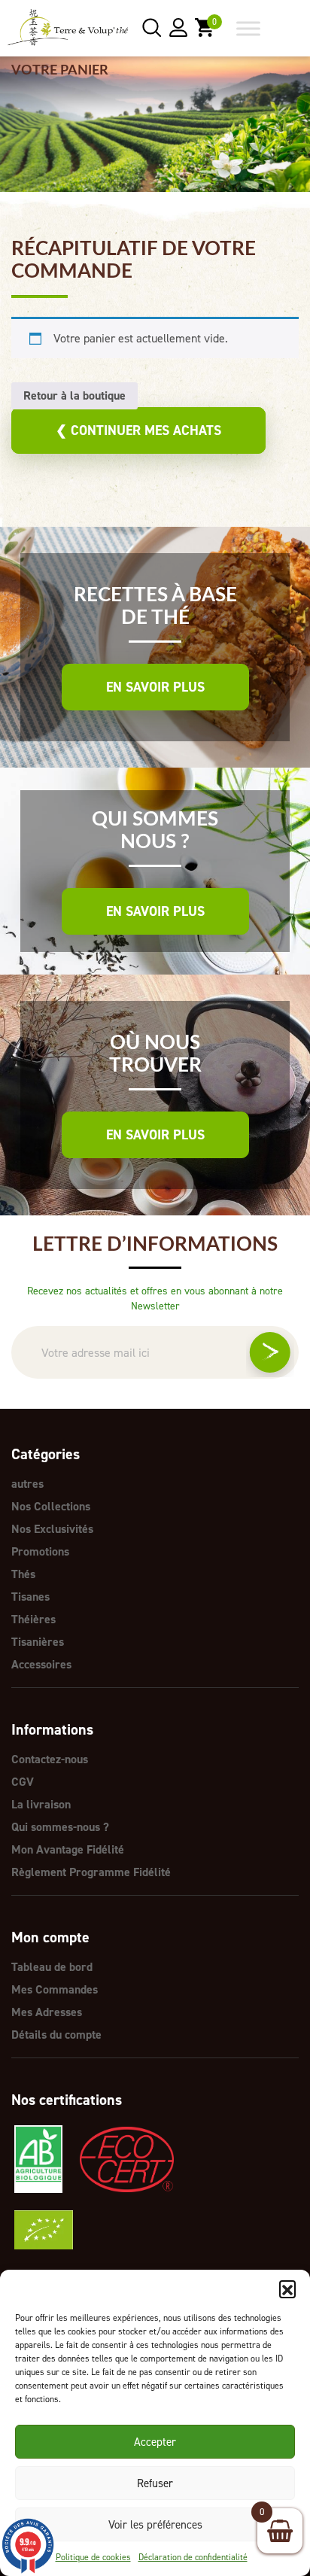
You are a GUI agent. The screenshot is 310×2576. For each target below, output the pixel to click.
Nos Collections (51, 1506)
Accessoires (41, 1664)
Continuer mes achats (138, 430)
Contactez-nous (50, 1759)
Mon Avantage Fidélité (68, 1849)
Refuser (155, 2483)
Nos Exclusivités (52, 1529)
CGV (23, 1782)
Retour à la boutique (74, 395)
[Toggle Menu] (248, 28)
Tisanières (38, 1642)
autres (27, 1484)
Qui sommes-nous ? (60, 1827)
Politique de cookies (93, 2557)
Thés (23, 1574)
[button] (287, 2289)
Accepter (155, 2442)
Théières (33, 1619)
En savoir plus (155, 687)
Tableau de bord (52, 1967)
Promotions (40, 1551)
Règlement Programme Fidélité (91, 1872)
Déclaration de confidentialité (193, 2557)
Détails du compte (56, 2035)
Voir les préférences (155, 2525)
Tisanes (30, 1597)
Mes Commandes (55, 1989)
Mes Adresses (47, 2012)
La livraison (41, 1804)
